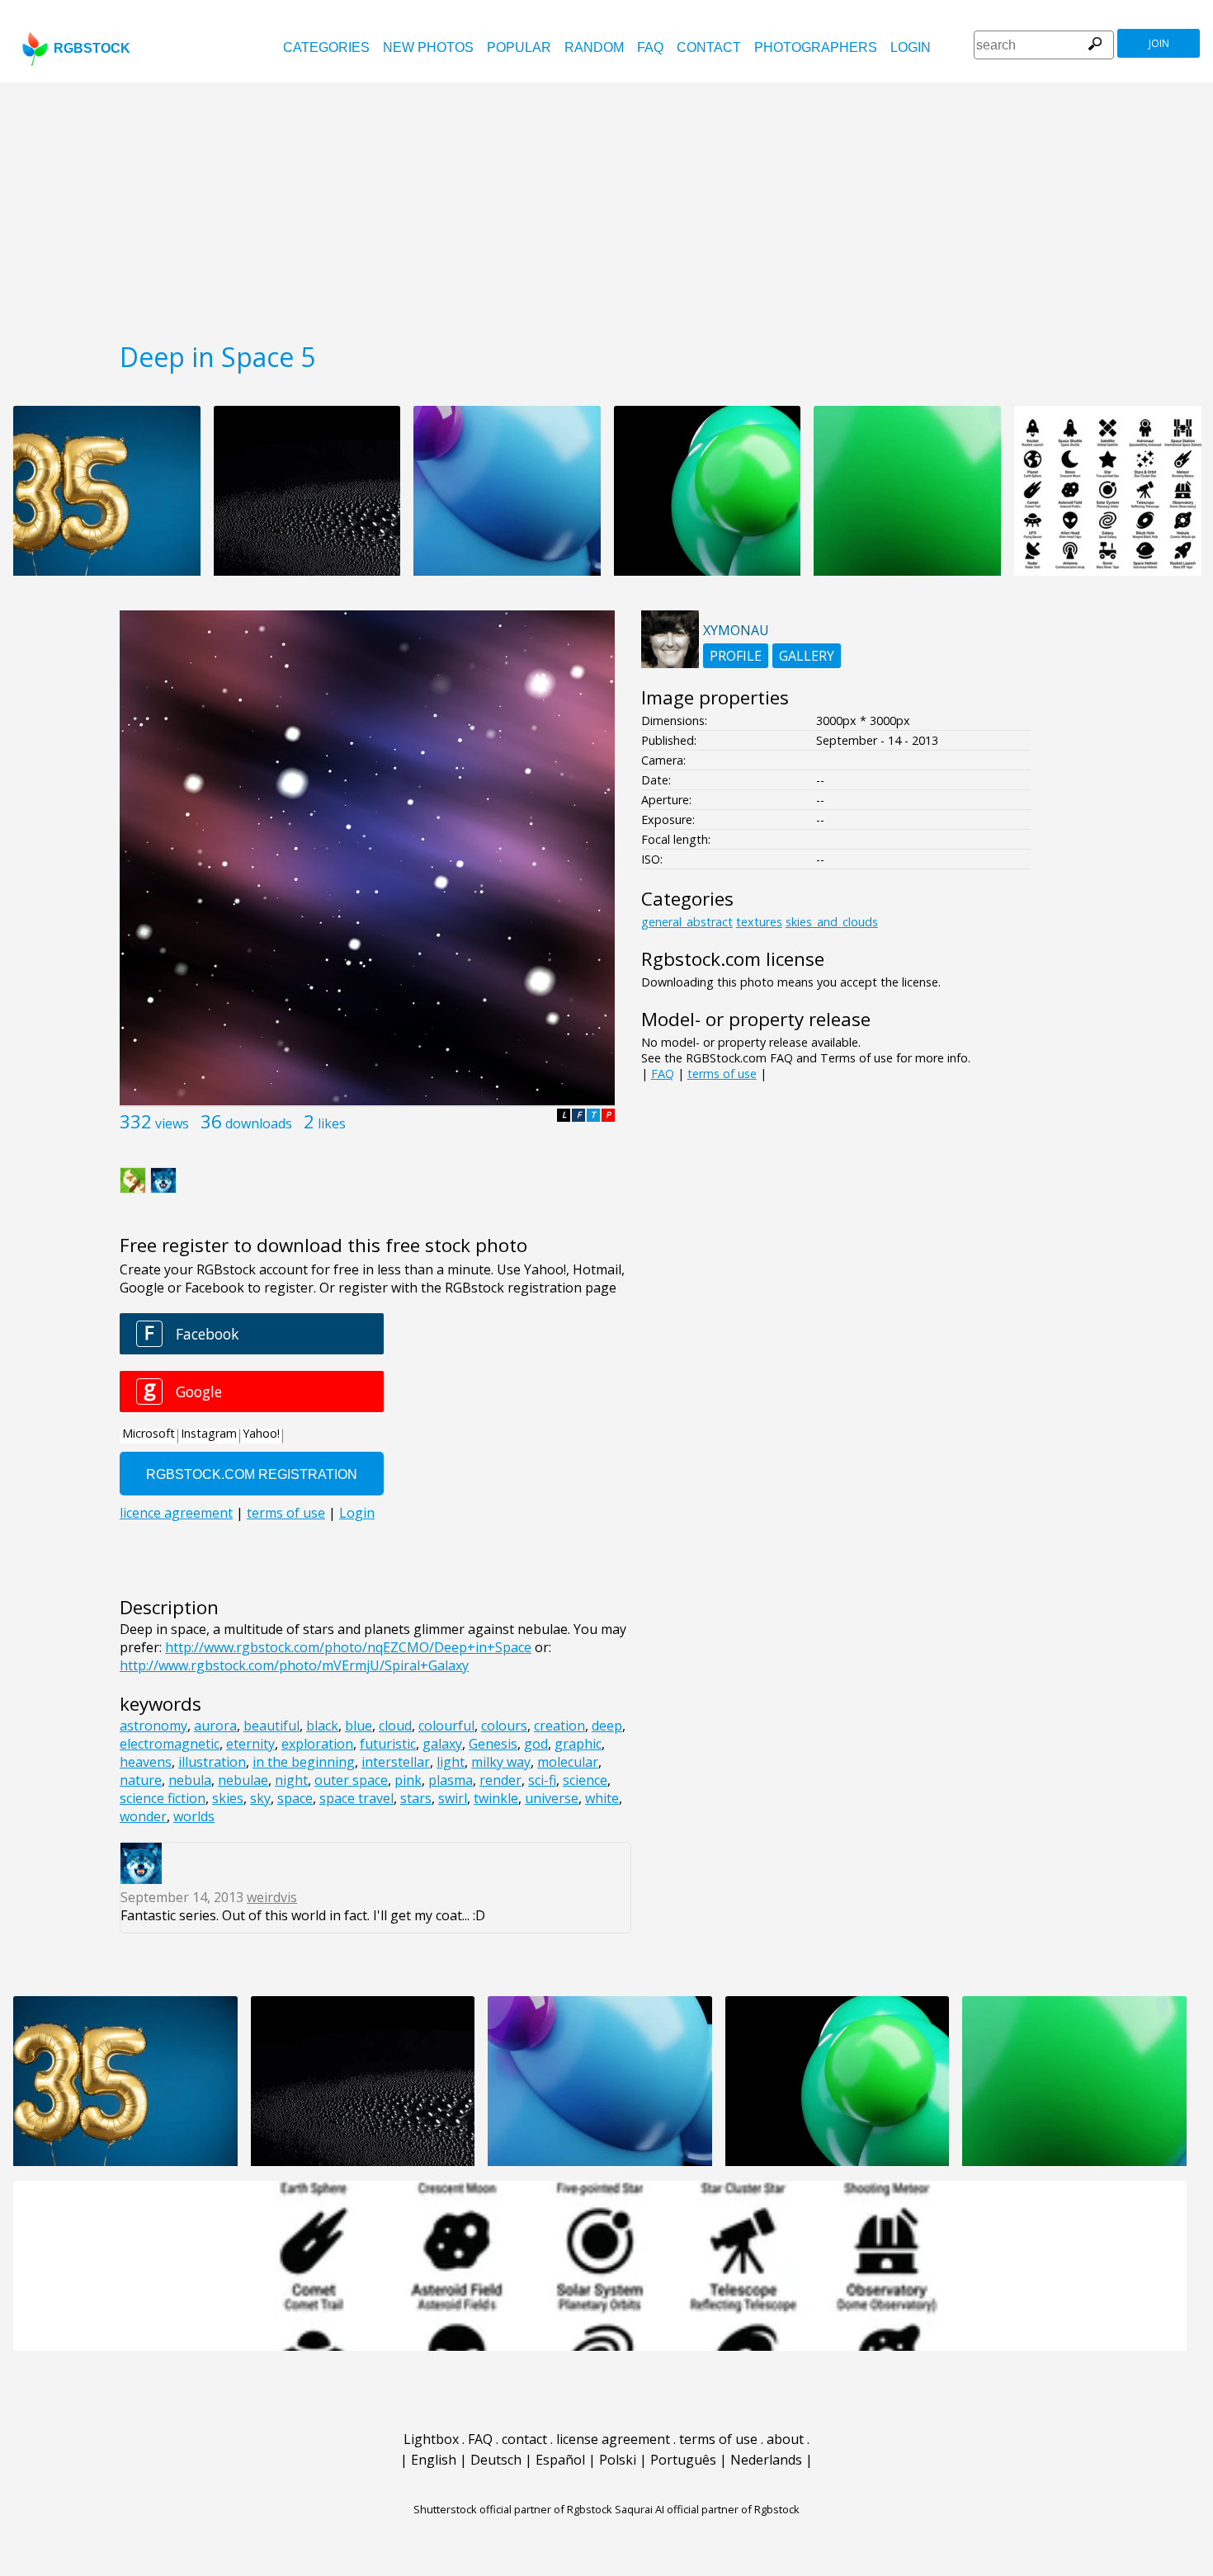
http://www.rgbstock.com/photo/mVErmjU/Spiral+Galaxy (294, 1665)
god (536, 1744)
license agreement (613, 2439)
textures (759, 922)
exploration (317, 1744)
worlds (194, 1816)
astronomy (153, 1726)
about (785, 2439)
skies (228, 1798)
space (295, 1798)
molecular (568, 1762)
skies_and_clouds (832, 922)
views (172, 1123)
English (434, 2460)
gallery (807, 656)
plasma (451, 1780)
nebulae (243, 1780)
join (1159, 43)
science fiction (163, 1798)
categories (326, 47)
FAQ (650, 47)
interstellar (396, 1762)
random (594, 47)
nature (141, 1780)
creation (559, 1726)
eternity (250, 1744)
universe (552, 1798)
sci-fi (542, 1780)
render (500, 1780)
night (291, 1780)
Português (683, 2460)
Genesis (493, 1744)
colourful (446, 1726)
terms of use (722, 1074)
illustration (212, 1762)
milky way (501, 1762)
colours (504, 1726)
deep (607, 1726)
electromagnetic (170, 1744)
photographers (816, 47)
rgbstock (92, 48)
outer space (351, 1780)
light (451, 1762)
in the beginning (304, 1762)
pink (408, 1780)
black (322, 1726)
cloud (395, 1726)
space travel (356, 1798)
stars (416, 1798)
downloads (259, 1123)
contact (709, 47)
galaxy (442, 1744)
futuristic (388, 1744)
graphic (578, 1744)
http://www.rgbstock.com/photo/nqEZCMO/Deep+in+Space (348, 1647)
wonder (143, 1816)
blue (359, 1726)
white (602, 1798)
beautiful (271, 1726)
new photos (428, 47)
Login (911, 47)
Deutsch (496, 2460)
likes (332, 1123)
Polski (618, 2460)
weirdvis (272, 1897)
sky (260, 1798)
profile (736, 656)
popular (519, 47)
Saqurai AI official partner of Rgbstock (707, 2509)
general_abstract (687, 922)
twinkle (496, 1798)
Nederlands (766, 2460)
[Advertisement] (606, 206)
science (585, 1780)
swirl (453, 1798)
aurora (215, 1726)
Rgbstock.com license (733, 959)
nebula (190, 1780)
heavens (146, 1762)
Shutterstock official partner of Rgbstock (513, 2509)
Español (560, 2460)
